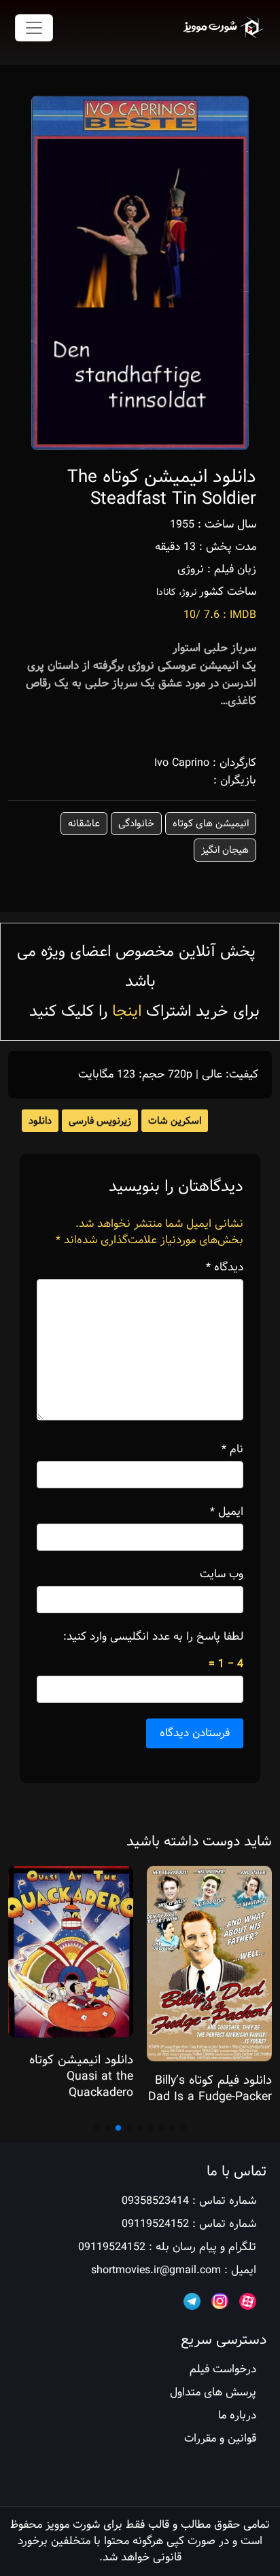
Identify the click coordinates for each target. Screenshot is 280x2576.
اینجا (127, 1011)
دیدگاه (225, 1268)
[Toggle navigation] (34, 28)
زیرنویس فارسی (100, 1121)
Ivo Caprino (182, 763)
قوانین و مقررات (220, 2439)
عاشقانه (84, 824)
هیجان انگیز (225, 850)
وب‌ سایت (222, 1575)
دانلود (40, 1121)
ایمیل (227, 1512)
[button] (183, 2128)
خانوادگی (136, 824)
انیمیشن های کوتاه (211, 824)
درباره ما (237, 2415)
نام (232, 1450)
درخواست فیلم (223, 2369)
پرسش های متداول (213, 2392)
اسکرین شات (175, 1121)
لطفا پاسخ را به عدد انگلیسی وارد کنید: (153, 1637)
